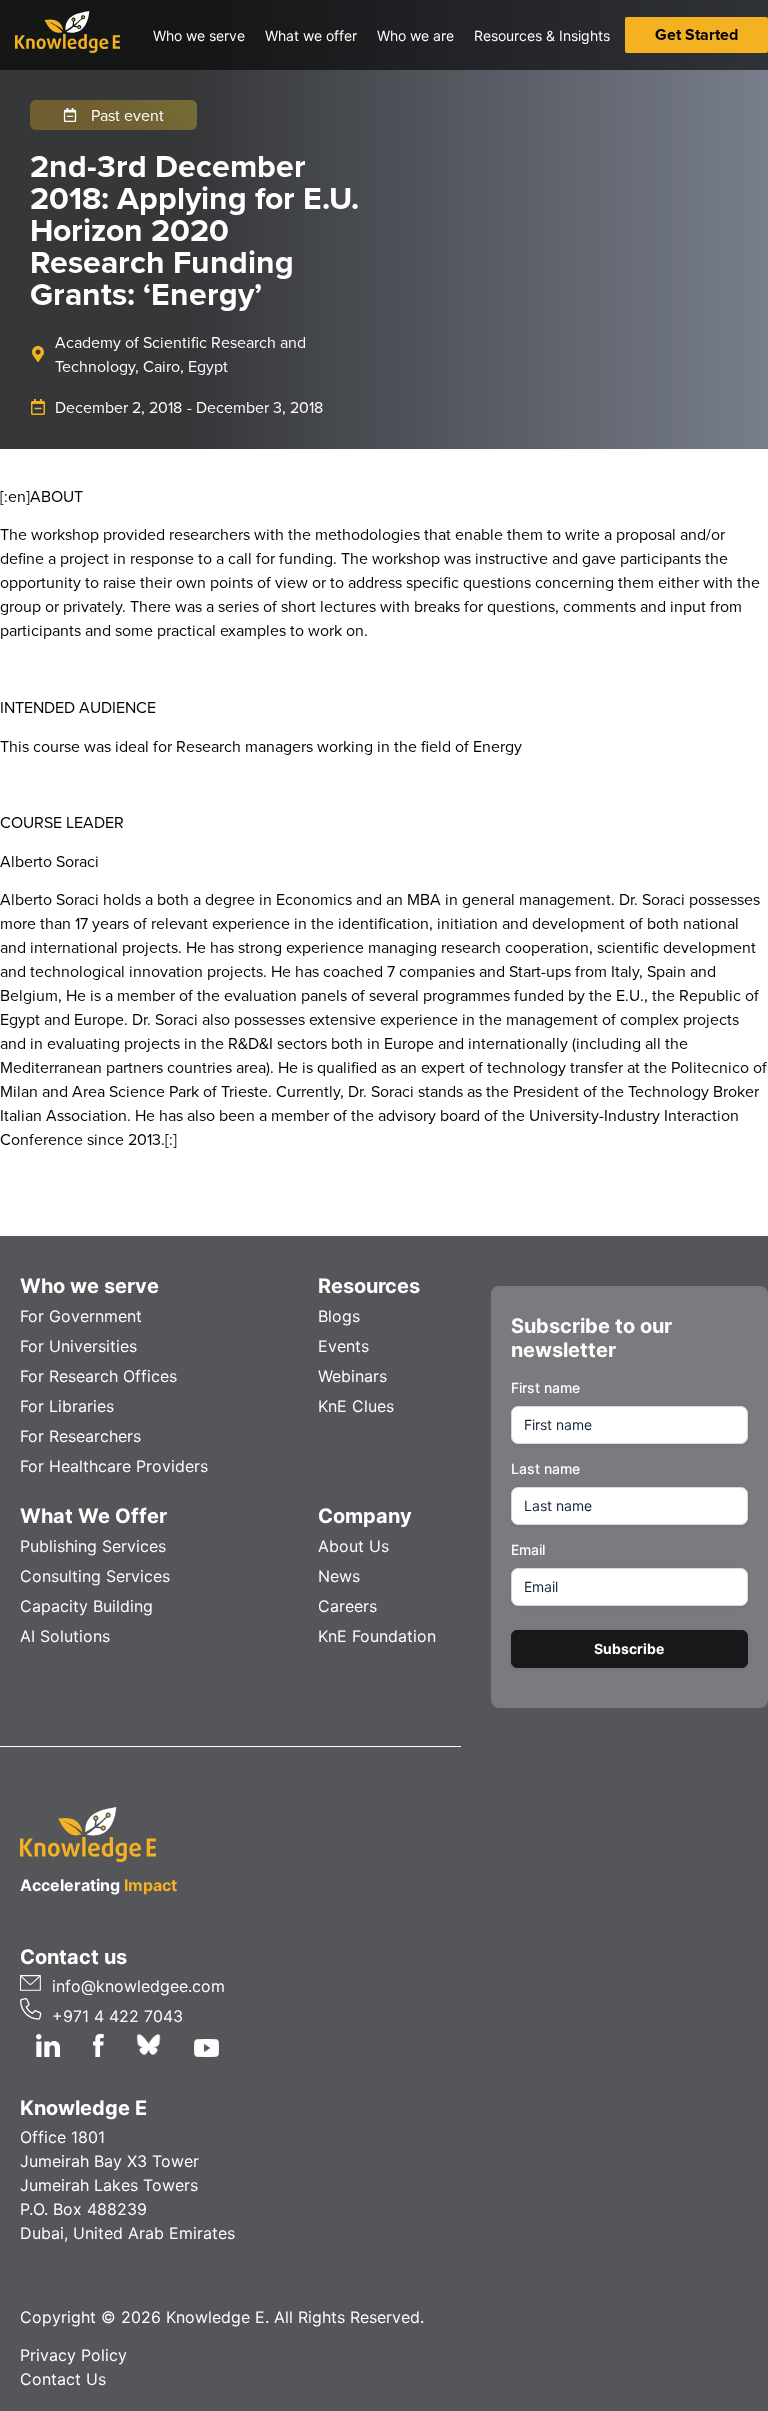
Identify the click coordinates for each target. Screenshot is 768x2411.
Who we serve (89, 1286)
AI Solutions (65, 1636)
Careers (347, 1606)
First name (545, 1387)
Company (365, 1516)
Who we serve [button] (199, 35)
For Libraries (67, 1406)
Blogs (339, 1316)
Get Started (696, 34)
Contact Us (63, 2379)
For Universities (78, 1346)
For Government (81, 1316)
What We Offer (93, 1516)
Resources (369, 1286)
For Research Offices (98, 1376)
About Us (353, 1546)
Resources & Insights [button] (542, 35)
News (339, 1576)
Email (528, 1549)
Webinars (352, 1376)
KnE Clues (356, 1406)
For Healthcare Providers (114, 1466)
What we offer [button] (311, 35)
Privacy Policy (73, 2355)
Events (343, 1346)
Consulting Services (95, 1576)
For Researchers (80, 1436)
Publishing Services (93, 1546)
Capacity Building (86, 1606)
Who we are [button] (415, 35)
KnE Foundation (377, 1636)
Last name (545, 1468)
